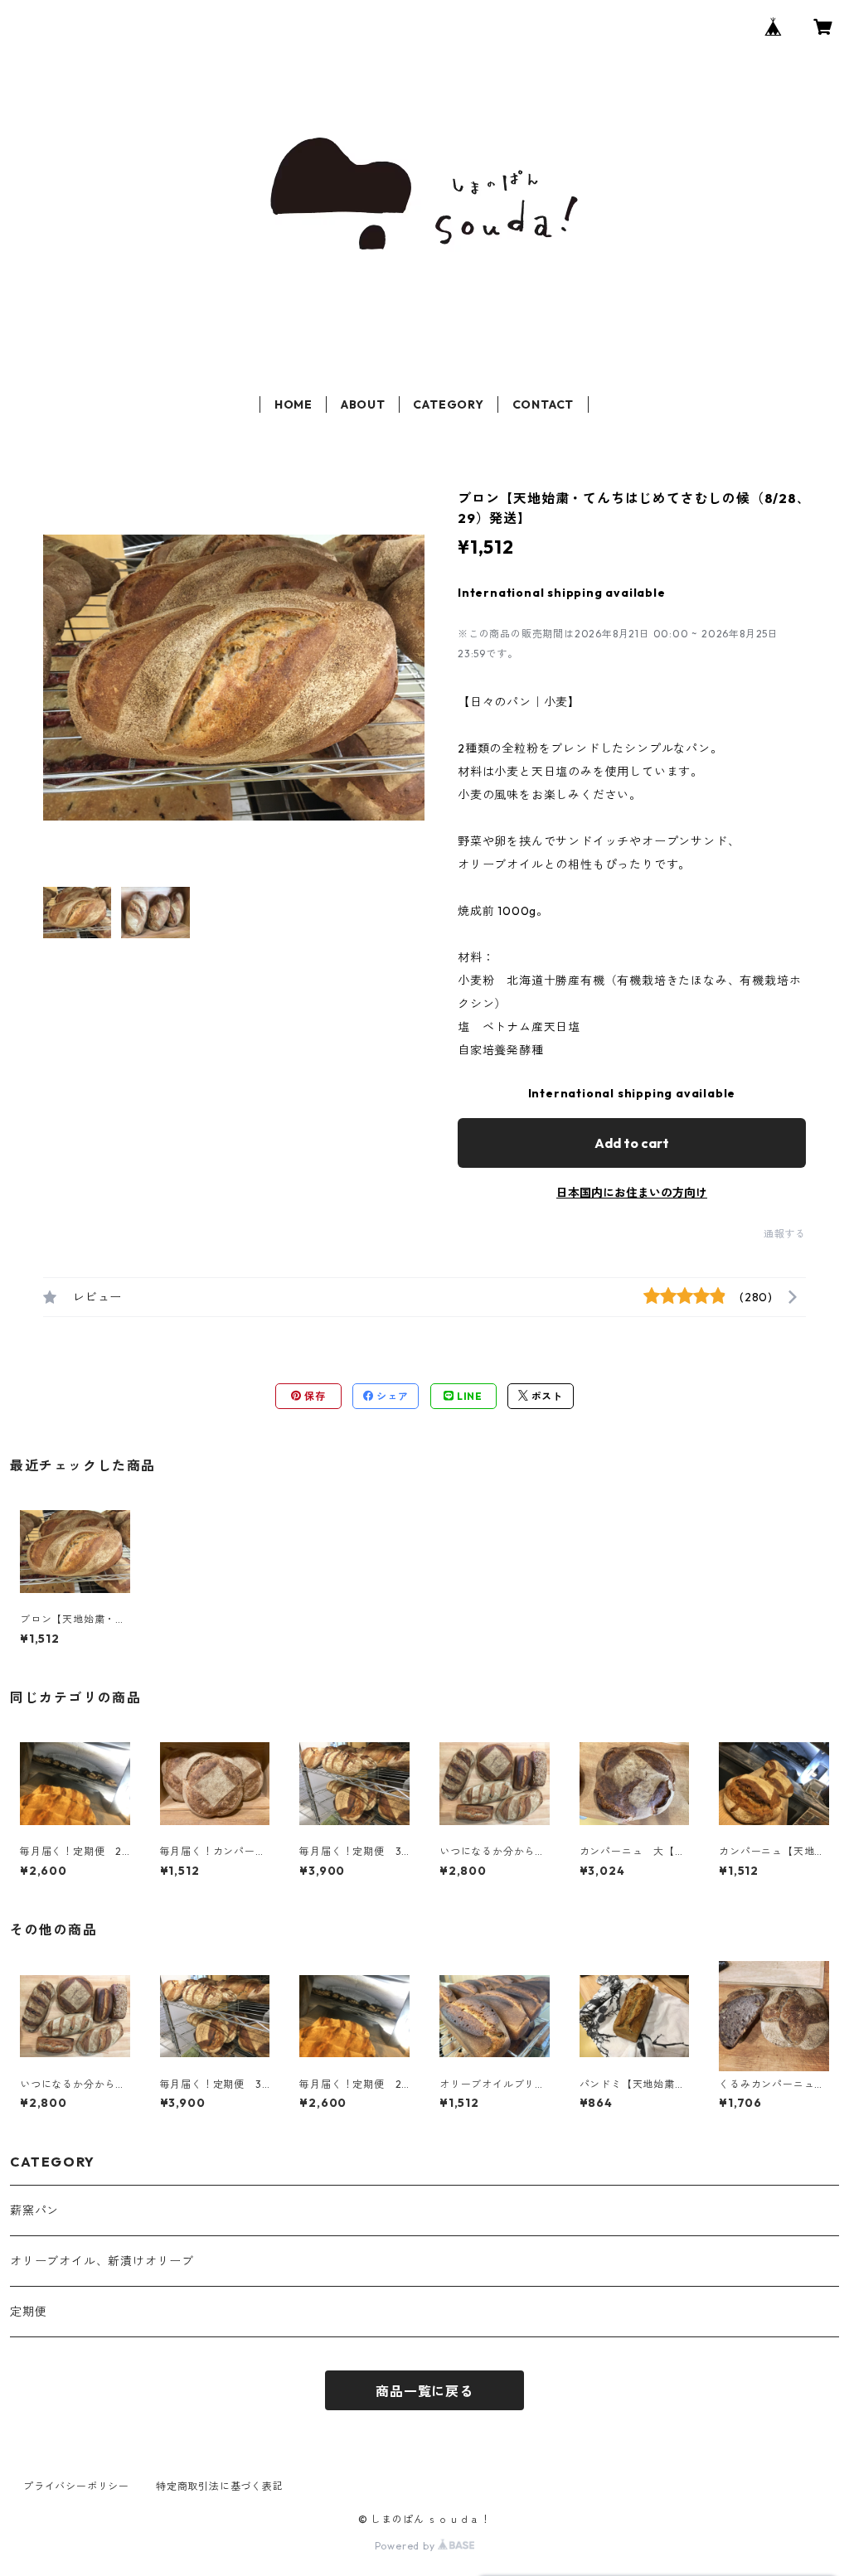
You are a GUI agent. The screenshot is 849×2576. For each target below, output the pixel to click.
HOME (294, 404)
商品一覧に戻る (424, 2391)
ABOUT (363, 404)
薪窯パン (34, 2210)
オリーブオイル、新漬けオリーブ (102, 2261)
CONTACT (543, 404)
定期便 (28, 2312)
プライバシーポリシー (76, 2486)
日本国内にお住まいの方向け (632, 1193)
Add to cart (632, 1143)
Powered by (407, 2546)
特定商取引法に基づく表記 (220, 2486)
